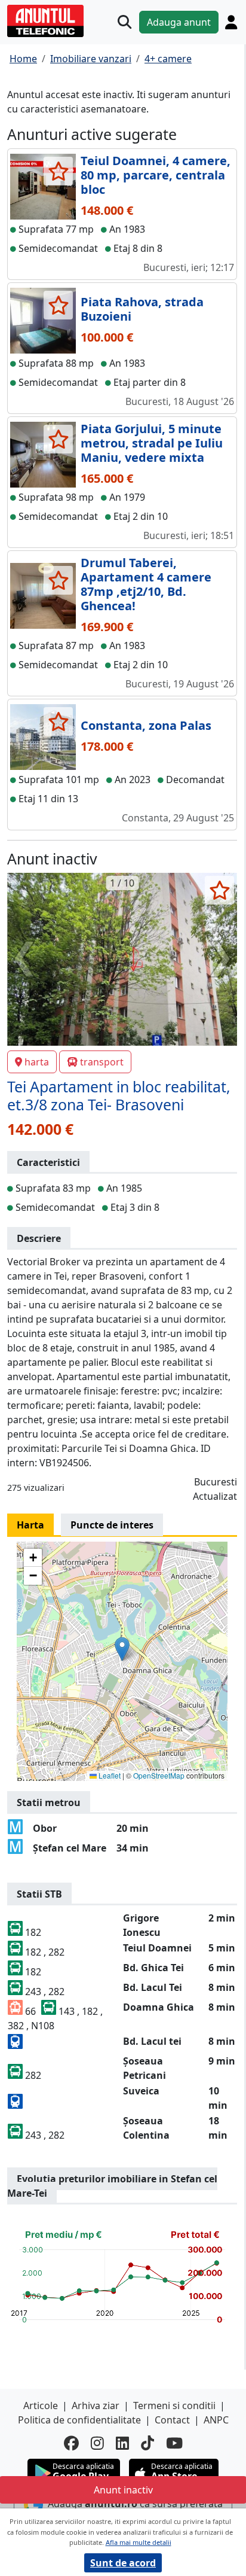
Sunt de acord (123, 2563)
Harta (30, 1525)
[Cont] (231, 22)
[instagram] (97, 2443)
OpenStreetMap (159, 1775)
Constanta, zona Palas (146, 725)
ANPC (216, 2420)
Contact (172, 2420)
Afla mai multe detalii (139, 2542)
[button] (122, 1649)
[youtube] (174, 2443)
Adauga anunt (179, 22)
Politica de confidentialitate (79, 2420)
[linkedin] (122, 2443)
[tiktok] (147, 2443)
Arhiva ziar (96, 2406)
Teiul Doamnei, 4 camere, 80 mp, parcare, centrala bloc (156, 175)
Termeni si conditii (174, 2406)
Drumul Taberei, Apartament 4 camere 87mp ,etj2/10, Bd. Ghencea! (146, 584)
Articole (41, 2406)
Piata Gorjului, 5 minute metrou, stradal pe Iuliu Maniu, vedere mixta (152, 443)
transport (102, 1062)
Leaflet (109, 1775)
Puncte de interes (112, 1525)
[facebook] (71, 2443)
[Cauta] (124, 22)
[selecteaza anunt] (58, 171)
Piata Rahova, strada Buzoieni (142, 309)
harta (37, 1062)
